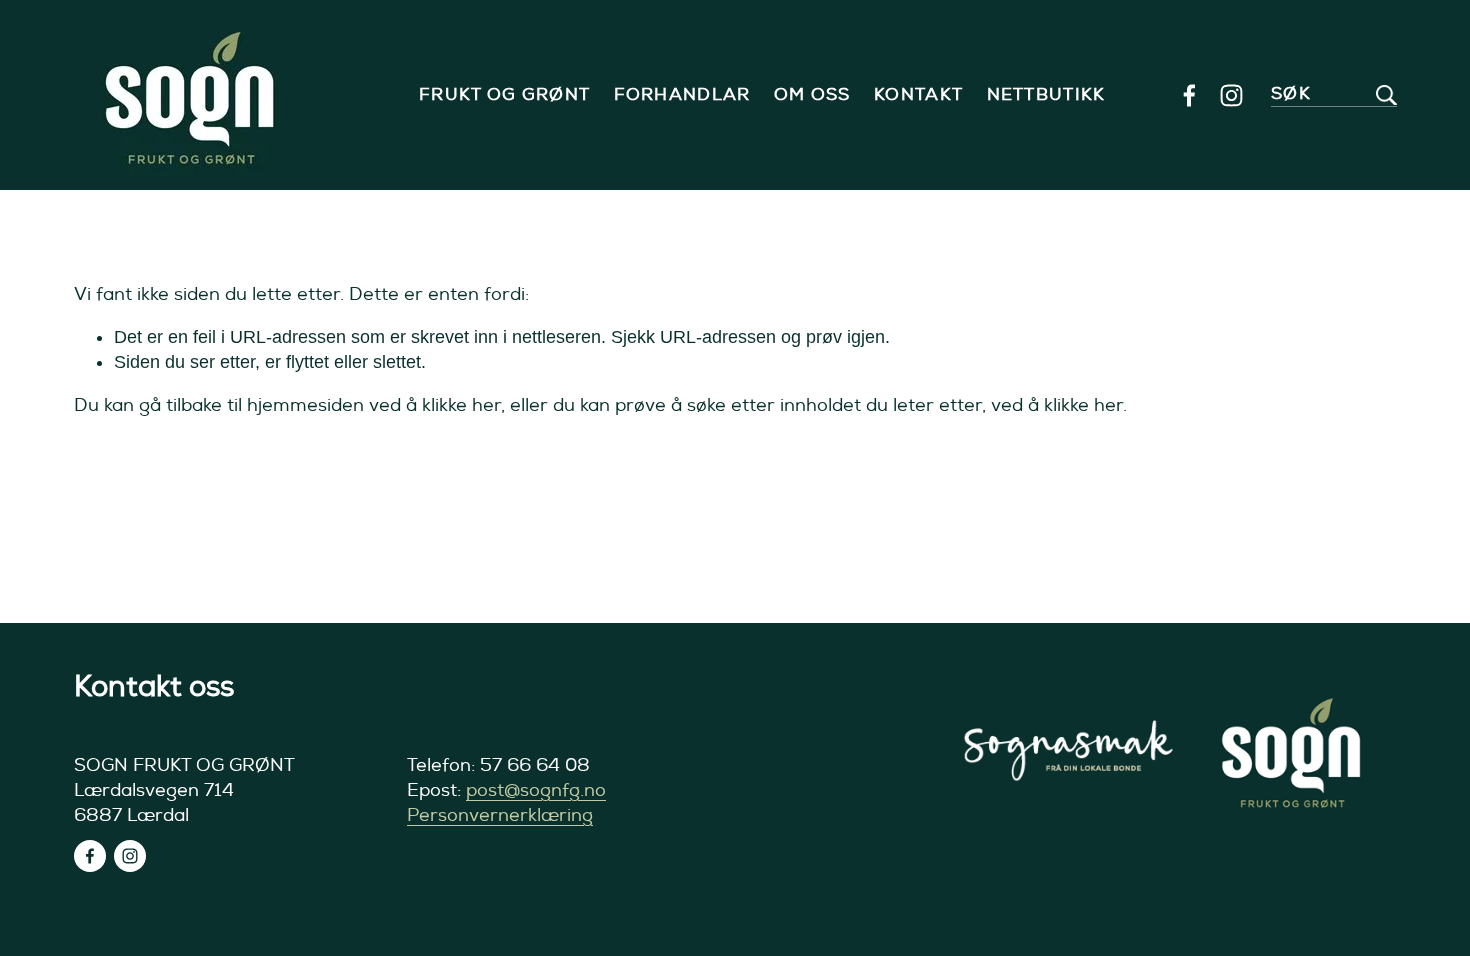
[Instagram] (1231, 95)
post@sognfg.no (536, 790)
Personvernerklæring (500, 815)
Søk (1291, 93)
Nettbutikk (1046, 95)
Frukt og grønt (504, 95)
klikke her (461, 405)
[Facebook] (1189, 95)
